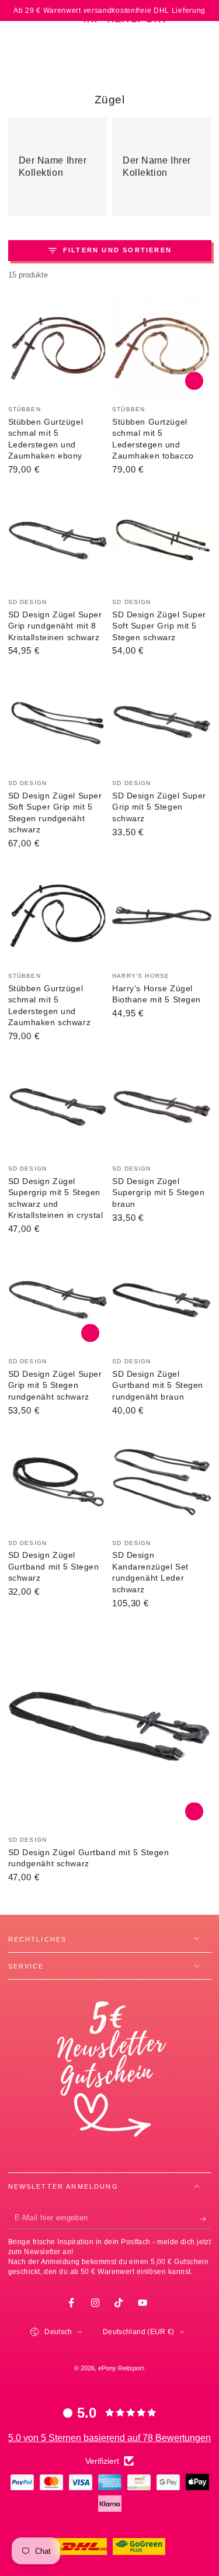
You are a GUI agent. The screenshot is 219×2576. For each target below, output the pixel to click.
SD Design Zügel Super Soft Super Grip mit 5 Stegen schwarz (159, 626)
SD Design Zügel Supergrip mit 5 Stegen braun (159, 1192)
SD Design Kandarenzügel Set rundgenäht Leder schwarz (150, 1572)
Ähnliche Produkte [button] (194, 381)
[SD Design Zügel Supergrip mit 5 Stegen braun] (162, 1108)
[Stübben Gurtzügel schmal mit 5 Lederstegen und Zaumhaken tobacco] (162, 348)
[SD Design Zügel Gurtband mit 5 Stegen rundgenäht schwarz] (110, 1727)
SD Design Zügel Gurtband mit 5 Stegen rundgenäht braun (158, 1385)
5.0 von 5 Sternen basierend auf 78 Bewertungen (109, 2438)
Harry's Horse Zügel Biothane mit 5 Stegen (157, 994)
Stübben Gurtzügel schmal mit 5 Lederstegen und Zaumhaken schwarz (50, 1006)
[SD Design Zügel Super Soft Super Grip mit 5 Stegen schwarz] (162, 541)
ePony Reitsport (121, 2368)
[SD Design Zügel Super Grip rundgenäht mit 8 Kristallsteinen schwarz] (58, 541)
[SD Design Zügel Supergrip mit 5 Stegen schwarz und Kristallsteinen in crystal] (58, 1108)
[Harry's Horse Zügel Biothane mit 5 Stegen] (162, 915)
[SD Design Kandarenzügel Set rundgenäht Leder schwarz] (162, 1482)
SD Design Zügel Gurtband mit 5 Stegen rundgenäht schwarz (89, 1858)
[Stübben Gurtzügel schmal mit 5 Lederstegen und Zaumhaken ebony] (58, 348)
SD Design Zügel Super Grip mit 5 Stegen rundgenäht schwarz (55, 1385)
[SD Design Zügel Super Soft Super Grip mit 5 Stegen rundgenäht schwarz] (58, 723)
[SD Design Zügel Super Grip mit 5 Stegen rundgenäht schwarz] (58, 1300)
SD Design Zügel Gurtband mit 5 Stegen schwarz (54, 1566)
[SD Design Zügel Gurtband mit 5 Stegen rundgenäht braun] (162, 1300)
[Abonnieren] (205, 2219)
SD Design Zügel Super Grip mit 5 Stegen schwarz (159, 807)
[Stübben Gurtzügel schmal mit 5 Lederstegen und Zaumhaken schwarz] (58, 915)
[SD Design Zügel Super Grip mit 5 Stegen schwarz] (162, 723)
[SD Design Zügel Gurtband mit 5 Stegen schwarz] (58, 1482)
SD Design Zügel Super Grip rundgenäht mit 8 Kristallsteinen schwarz (55, 626)
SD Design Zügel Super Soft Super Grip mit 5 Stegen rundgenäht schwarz (55, 813)
